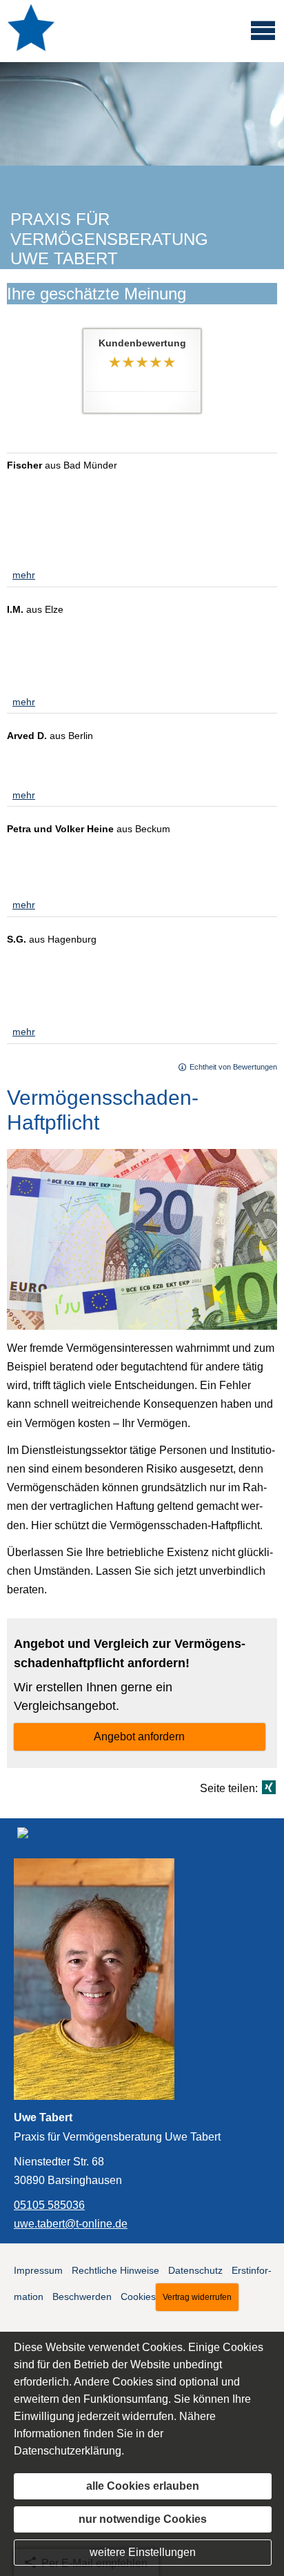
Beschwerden (82, 2297)
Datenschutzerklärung (68, 2451)
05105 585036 (49, 2205)
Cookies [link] (138, 2297)
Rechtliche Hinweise (115, 2270)
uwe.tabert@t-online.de (71, 2223)
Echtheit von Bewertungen (233, 1067)
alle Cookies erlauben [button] (143, 2486)
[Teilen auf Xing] (269, 1787)
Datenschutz (195, 2270)
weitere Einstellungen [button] (143, 2552)
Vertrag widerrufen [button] (197, 2297)
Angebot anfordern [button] (139, 1737)
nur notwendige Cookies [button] (143, 2519)
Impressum (38, 2270)
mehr (24, 575)
